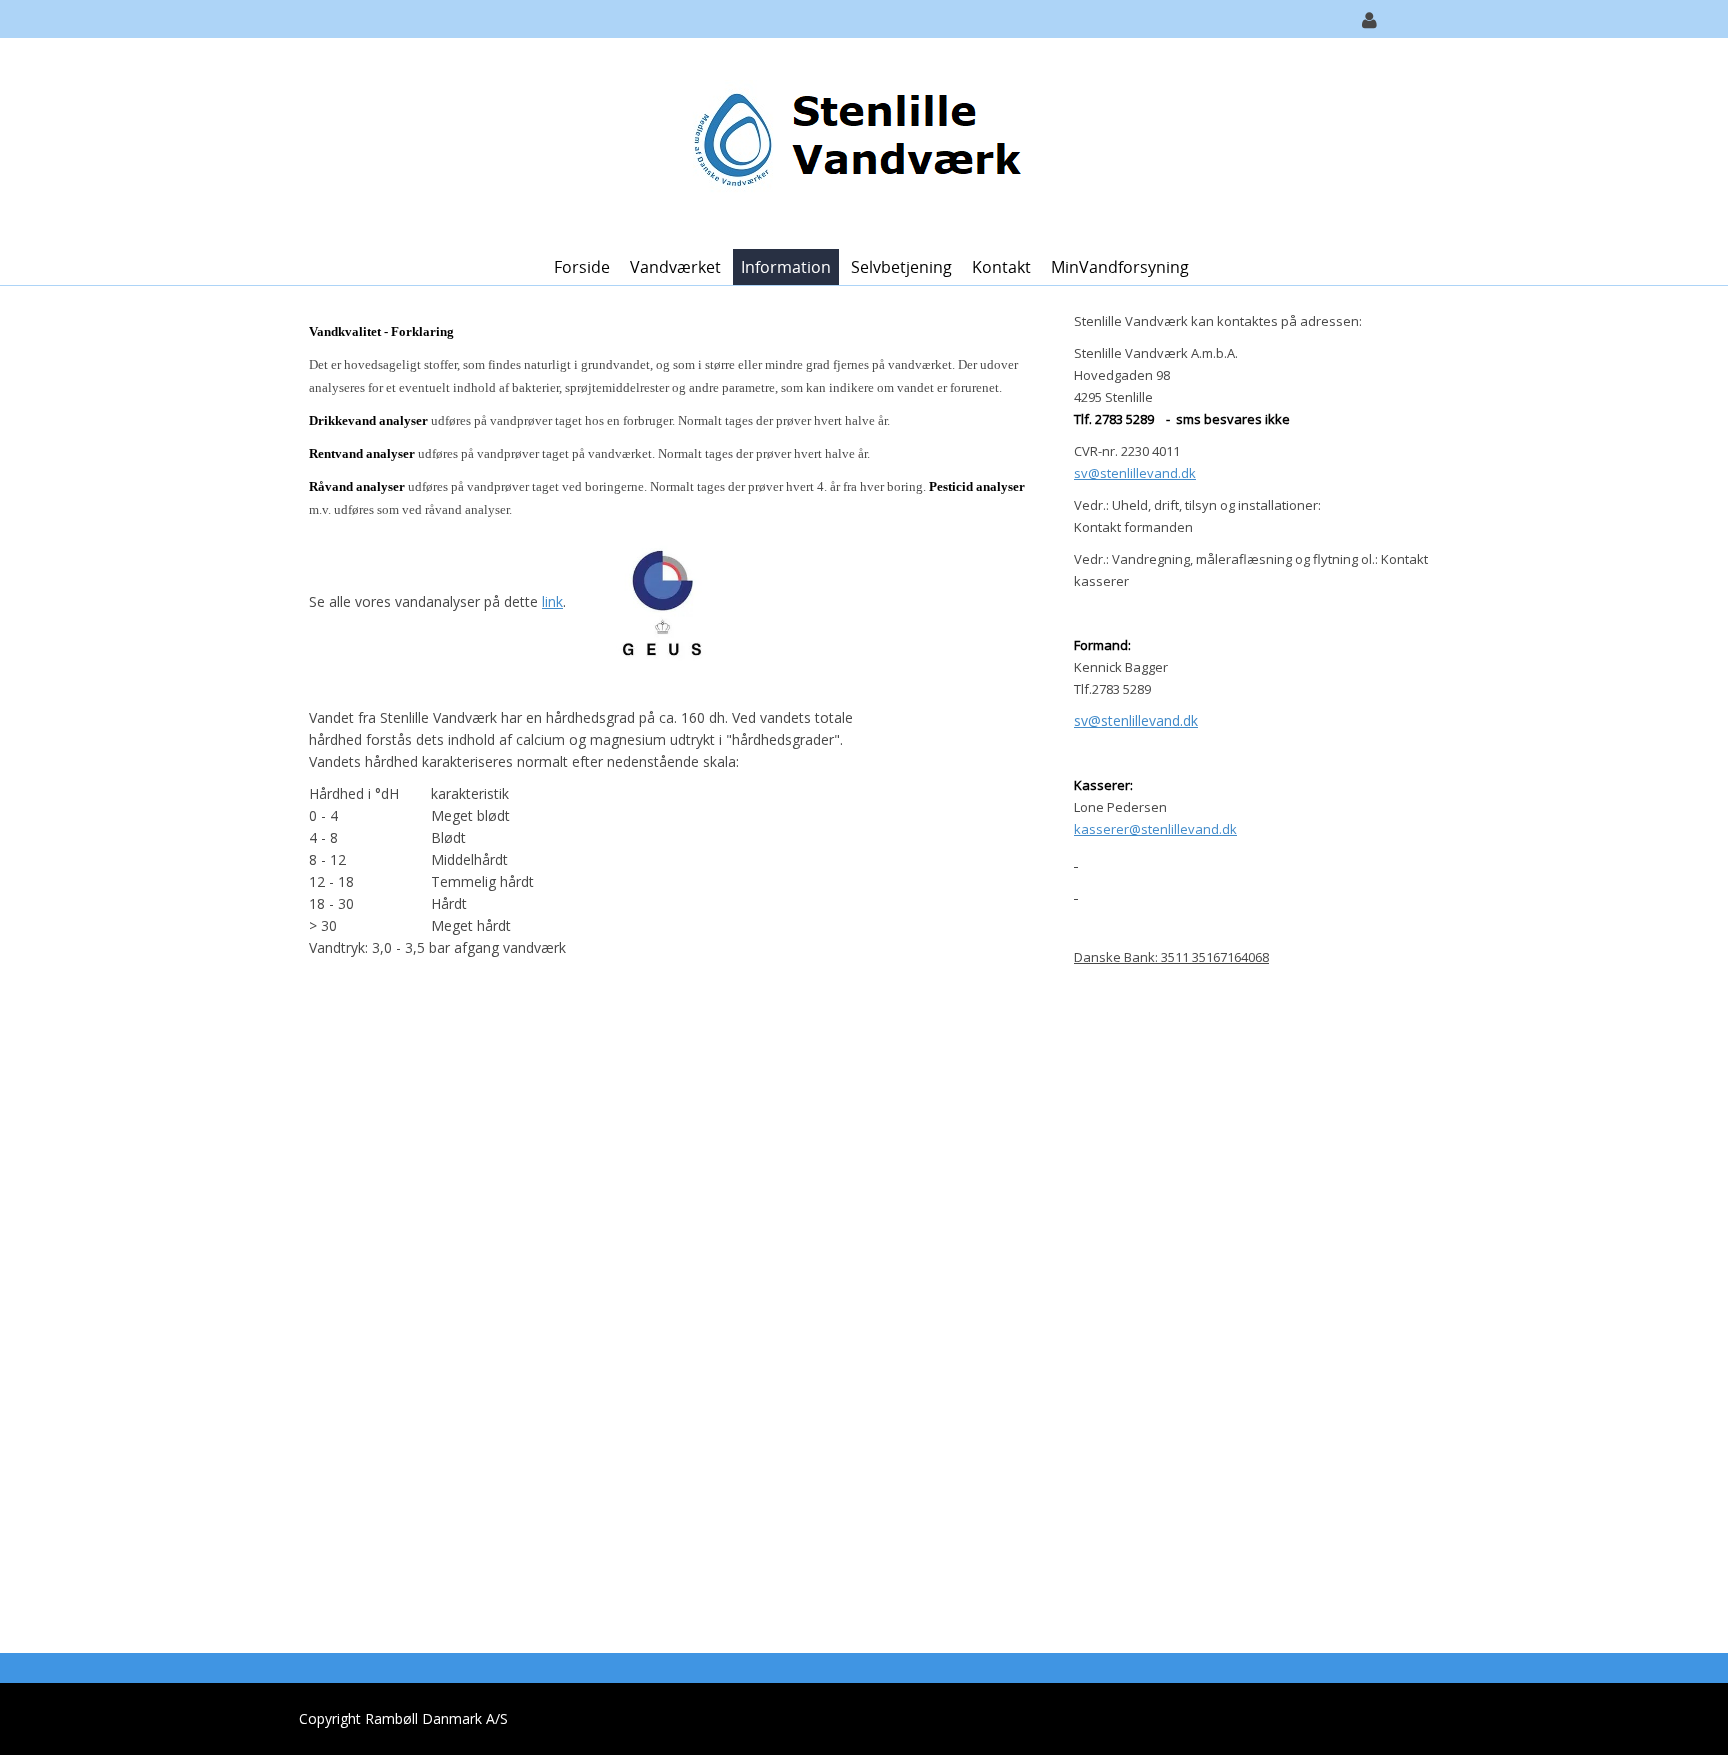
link (552, 601)
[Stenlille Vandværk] (856, 141)
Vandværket (675, 267)
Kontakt (1001, 267)
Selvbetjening (901, 267)
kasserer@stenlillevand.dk (1155, 829)
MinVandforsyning (1120, 267)
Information (786, 267)
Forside (582, 267)
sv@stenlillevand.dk (1136, 720)
